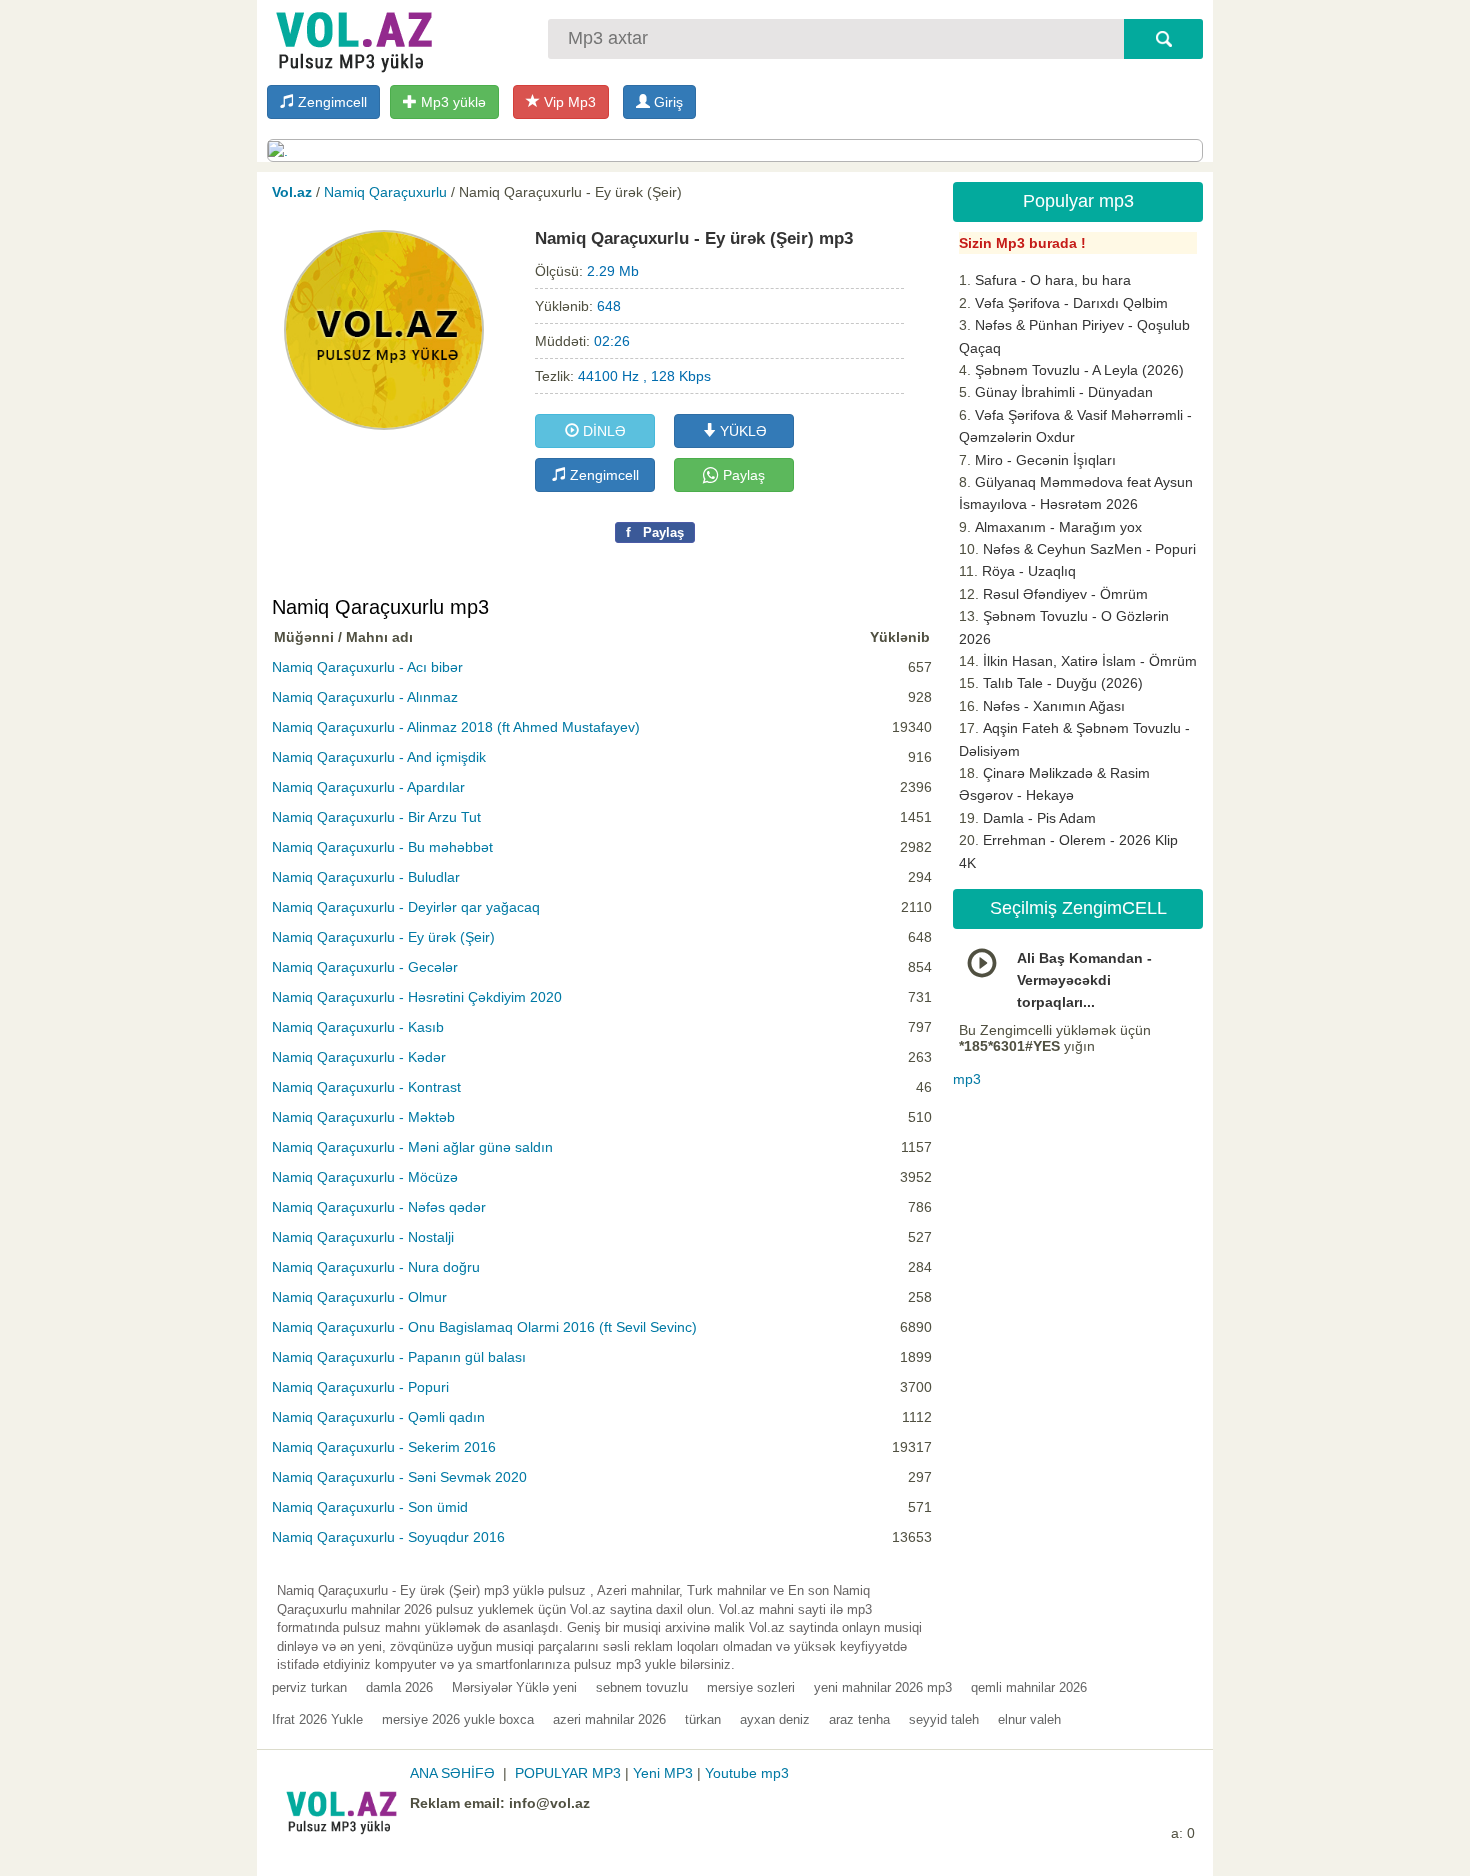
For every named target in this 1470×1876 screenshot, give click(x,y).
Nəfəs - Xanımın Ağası (1054, 706)
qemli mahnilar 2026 (1029, 1687)
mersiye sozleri (751, 1687)
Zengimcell (330, 102)
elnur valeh (1029, 1719)
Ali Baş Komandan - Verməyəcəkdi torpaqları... (1084, 980)
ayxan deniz (775, 1719)
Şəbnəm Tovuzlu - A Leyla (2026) (1079, 370)
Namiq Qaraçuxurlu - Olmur (359, 1297)
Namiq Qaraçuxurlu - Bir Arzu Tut (376, 817)
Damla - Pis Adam (1039, 818)
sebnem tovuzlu (642, 1687)
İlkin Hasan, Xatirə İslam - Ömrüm (1090, 661)
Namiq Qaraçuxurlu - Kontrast (366, 1087)
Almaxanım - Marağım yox (1058, 527)
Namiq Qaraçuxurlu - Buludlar (366, 877)
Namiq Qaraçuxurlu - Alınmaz (365, 697)
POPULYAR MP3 (568, 1773)
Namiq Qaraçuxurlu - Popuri (360, 1387)
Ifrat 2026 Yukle (317, 1719)
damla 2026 (399, 1687)
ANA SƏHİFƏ (452, 1773)
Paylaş (742, 475)
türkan (703, 1719)
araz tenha (859, 1719)
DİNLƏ (602, 431)
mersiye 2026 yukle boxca (458, 1719)
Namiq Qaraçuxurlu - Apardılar (368, 787)
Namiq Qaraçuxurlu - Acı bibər (367, 667)
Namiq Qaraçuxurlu (385, 192)
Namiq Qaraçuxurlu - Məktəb (363, 1117)
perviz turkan (309, 1687)
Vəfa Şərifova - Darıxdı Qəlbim (1071, 303)
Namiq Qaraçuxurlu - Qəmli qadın (378, 1417)
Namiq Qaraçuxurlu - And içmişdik (379, 757)
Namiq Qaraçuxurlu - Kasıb (358, 1027)
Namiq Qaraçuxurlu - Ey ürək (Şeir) (383, 937)
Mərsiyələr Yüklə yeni (514, 1687)
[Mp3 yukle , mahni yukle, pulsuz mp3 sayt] (352, 37)
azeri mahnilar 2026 (609, 1719)
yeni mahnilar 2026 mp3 (883, 1687)
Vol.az (292, 192)
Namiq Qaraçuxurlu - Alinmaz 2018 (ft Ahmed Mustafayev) (456, 727)
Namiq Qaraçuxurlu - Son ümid (370, 1507)
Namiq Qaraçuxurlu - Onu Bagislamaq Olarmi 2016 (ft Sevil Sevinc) (484, 1327)
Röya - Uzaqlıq (1029, 571)
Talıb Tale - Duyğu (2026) (1063, 683)
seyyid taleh (944, 1719)
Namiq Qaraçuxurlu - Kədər (359, 1057)
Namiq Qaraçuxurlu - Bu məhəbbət (382, 847)
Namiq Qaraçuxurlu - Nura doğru (376, 1267)
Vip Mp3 (568, 102)
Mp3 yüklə (451, 102)
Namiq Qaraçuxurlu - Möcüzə (365, 1177)
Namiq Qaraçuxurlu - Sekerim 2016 (384, 1447)
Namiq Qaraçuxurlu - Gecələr (365, 967)
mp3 (967, 1079)
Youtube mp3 (747, 1773)
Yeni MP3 (663, 1773)
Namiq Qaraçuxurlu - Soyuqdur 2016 (388, 1537)
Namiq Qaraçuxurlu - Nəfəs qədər (379, 1207)
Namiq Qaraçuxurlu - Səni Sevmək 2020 (399, 1477)
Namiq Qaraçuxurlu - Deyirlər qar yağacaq (406, 907)
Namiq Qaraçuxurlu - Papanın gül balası (399, 1357)
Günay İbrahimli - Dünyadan (1064, 392)
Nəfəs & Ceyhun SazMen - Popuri (1089, 549)
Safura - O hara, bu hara (1053, 280)
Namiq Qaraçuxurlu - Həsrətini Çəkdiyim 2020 (417, 997)
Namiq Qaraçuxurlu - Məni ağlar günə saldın (412, 1147)
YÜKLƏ (741, 431)
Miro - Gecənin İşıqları (1045, 460)
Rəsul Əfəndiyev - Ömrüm (1065, 594)
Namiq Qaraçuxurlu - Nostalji (363, 1237)
